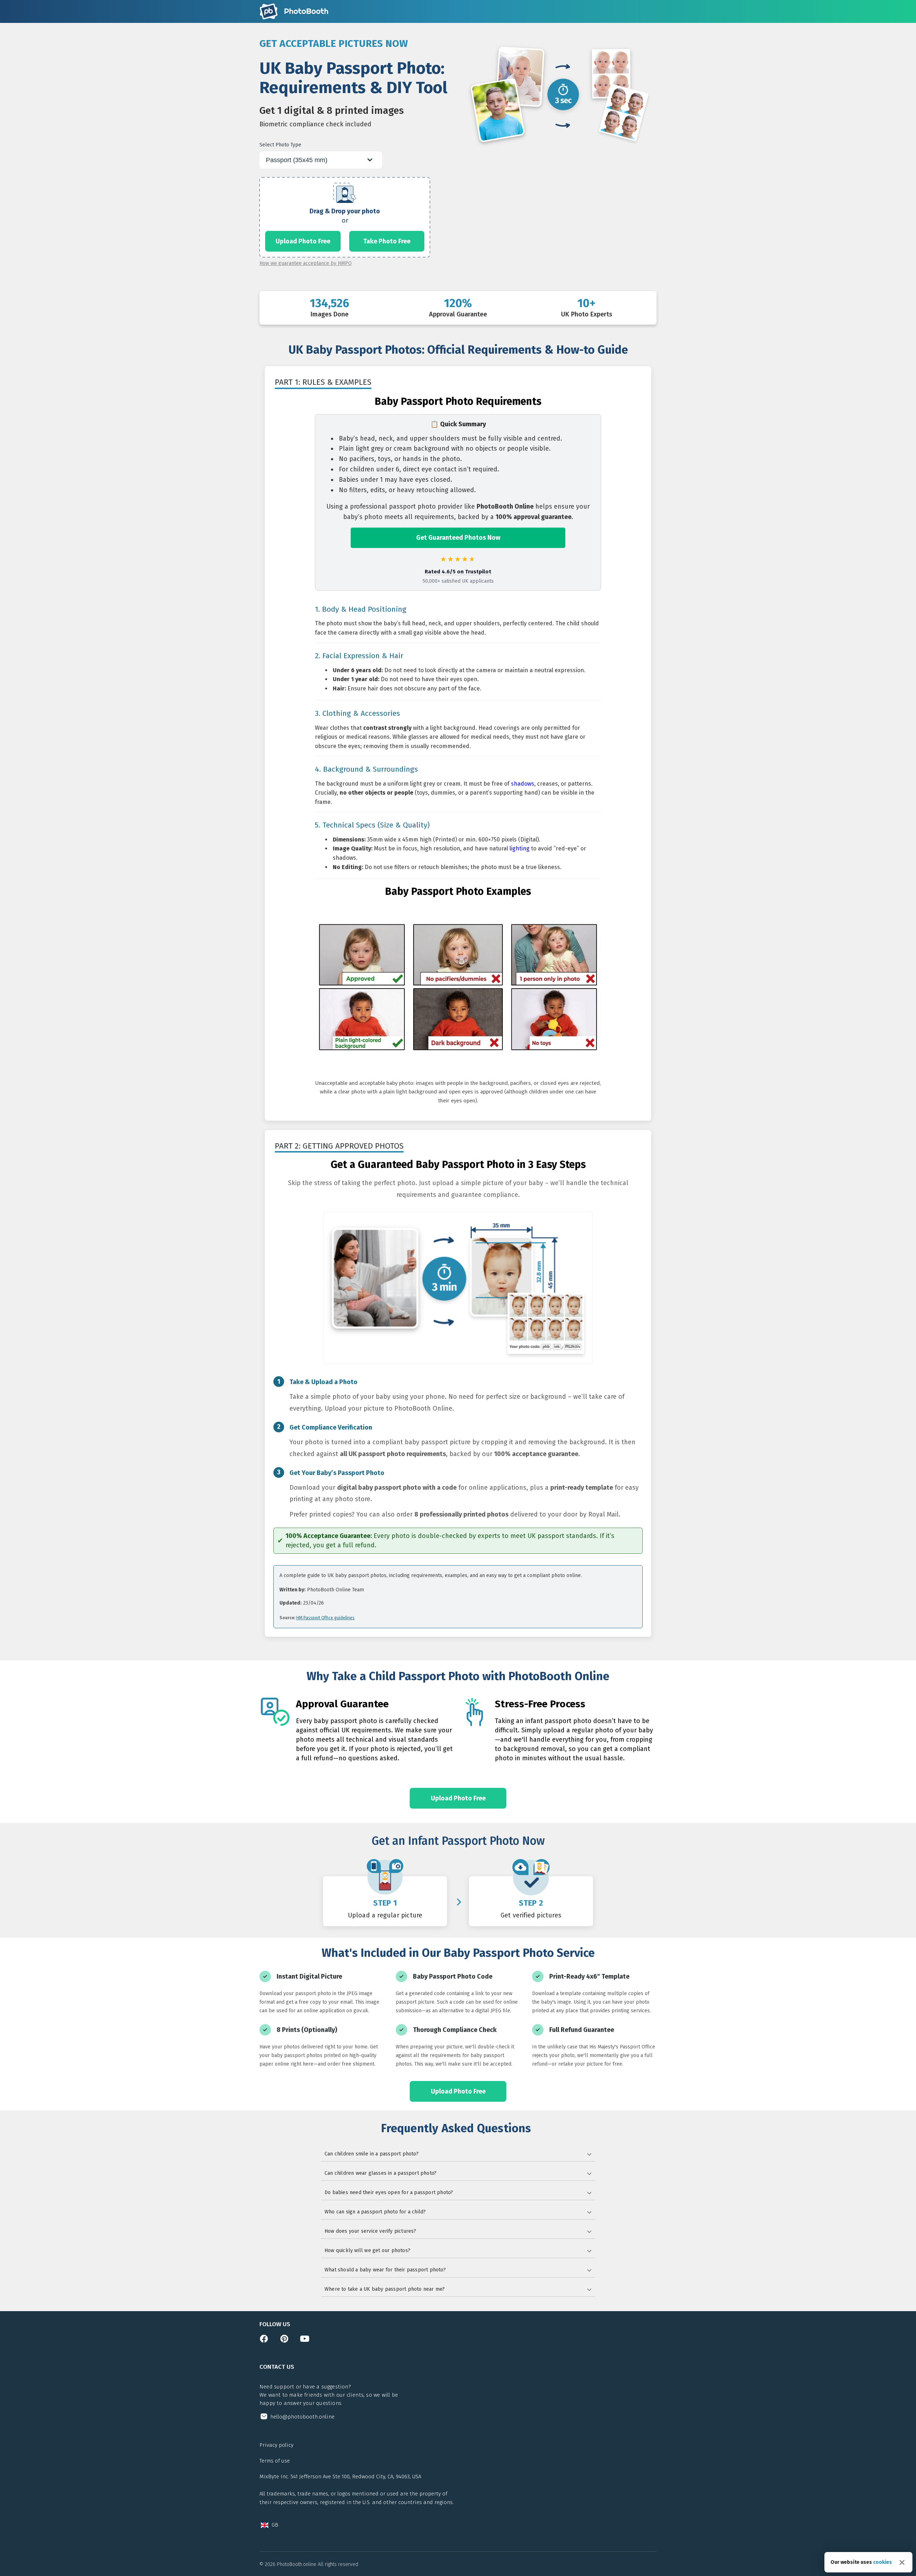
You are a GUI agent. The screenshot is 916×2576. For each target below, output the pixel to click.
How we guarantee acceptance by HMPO (306, 263)
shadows (523, 784)
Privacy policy (276, 2445)
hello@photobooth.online (302, 2417)
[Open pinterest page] (284, 2341)
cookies (883, 2562)
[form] (345, 217)
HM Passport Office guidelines (325, 1618)
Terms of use (275, 2461)
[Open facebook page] (264, 2341)
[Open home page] (294, 11)
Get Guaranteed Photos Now (458, 538)
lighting (520, 848)
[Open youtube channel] (305, 2341)
